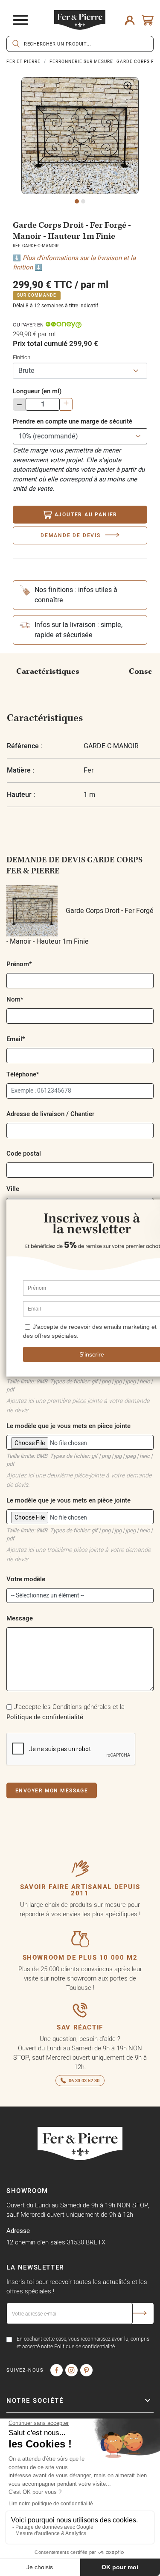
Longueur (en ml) (37, 391)
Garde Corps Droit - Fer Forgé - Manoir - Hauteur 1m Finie (80, 926)
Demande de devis (71, 535)
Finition (22, 357)
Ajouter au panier (86, 514)
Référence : (25, 746)
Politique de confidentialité (45, 1717)
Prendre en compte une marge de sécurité (73, 421)
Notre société (35, 2400)
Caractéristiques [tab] (48, 671)
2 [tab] (83, 201)
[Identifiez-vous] (130, 20)
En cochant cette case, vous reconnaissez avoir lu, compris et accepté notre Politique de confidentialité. (83, 2343)
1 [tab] (77, 201)
